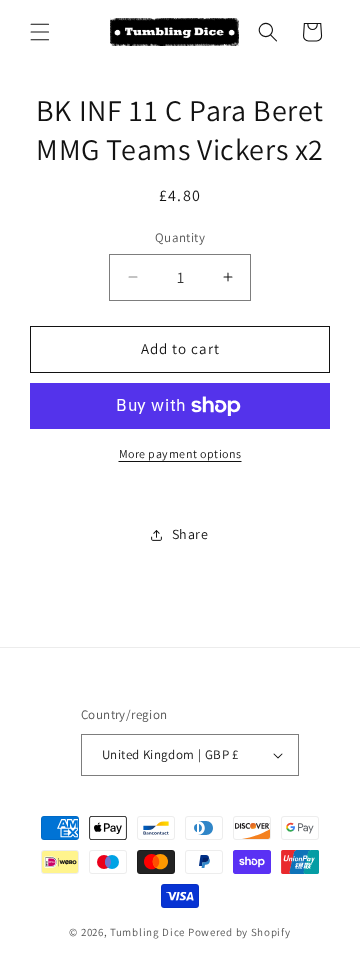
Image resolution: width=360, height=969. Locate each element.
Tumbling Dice (147, 932)
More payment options (180, 453)
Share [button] (190, 534)
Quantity (180, 237)
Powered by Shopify (239, 932)
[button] (40, 32)
